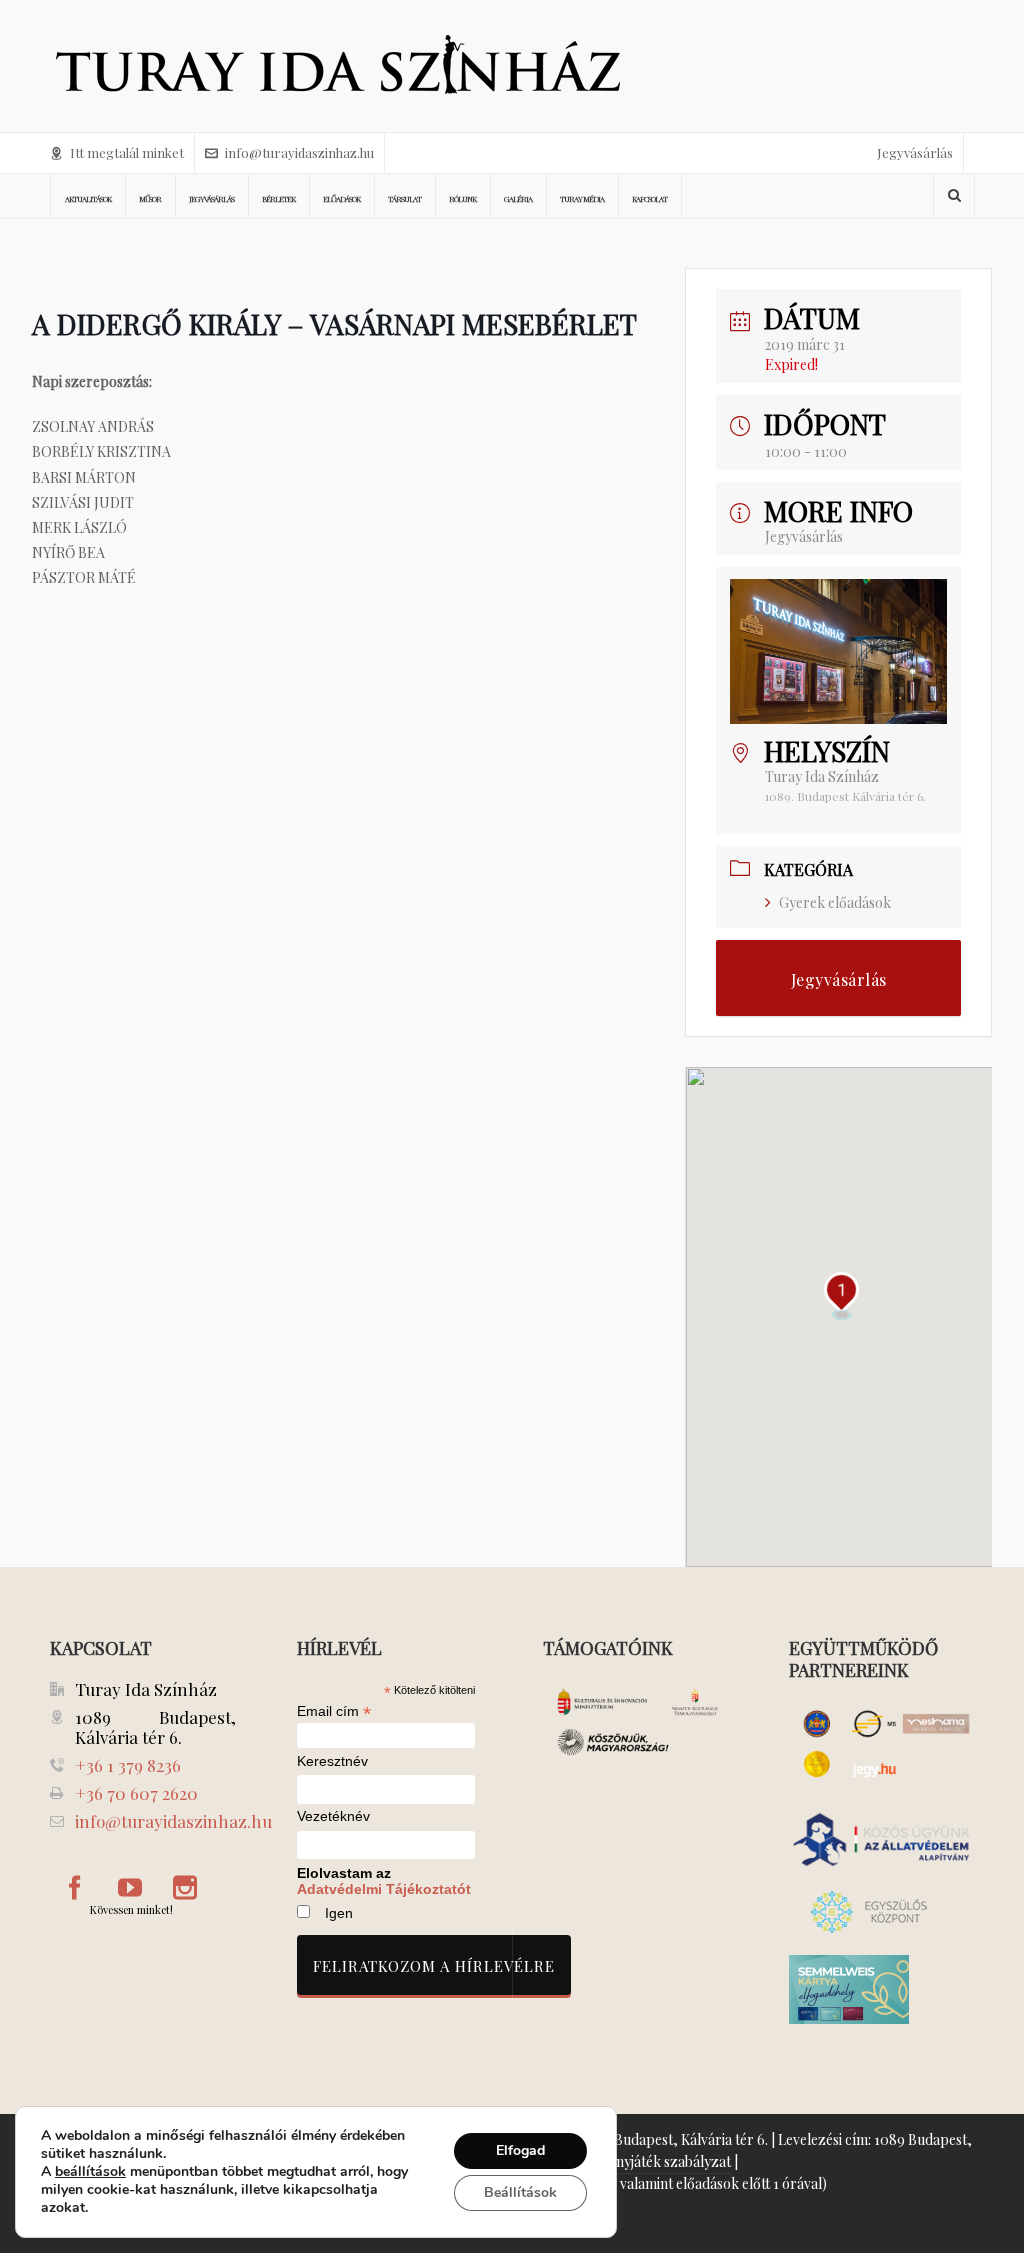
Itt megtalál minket (127, 152)
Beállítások (520, 2192)
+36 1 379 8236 (128, 1765)
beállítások (90, 2172)
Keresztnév (332, 1761)
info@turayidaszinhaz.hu (299, 152)
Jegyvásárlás (915, 152)
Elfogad (520, 2150)
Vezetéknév (333, 1816)
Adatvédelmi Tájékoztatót (384, 1889)
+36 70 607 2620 (136, 1793)
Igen (339, 1913)
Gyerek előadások (835, 902)
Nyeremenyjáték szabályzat (644, 2161)
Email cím (334, 1711)
